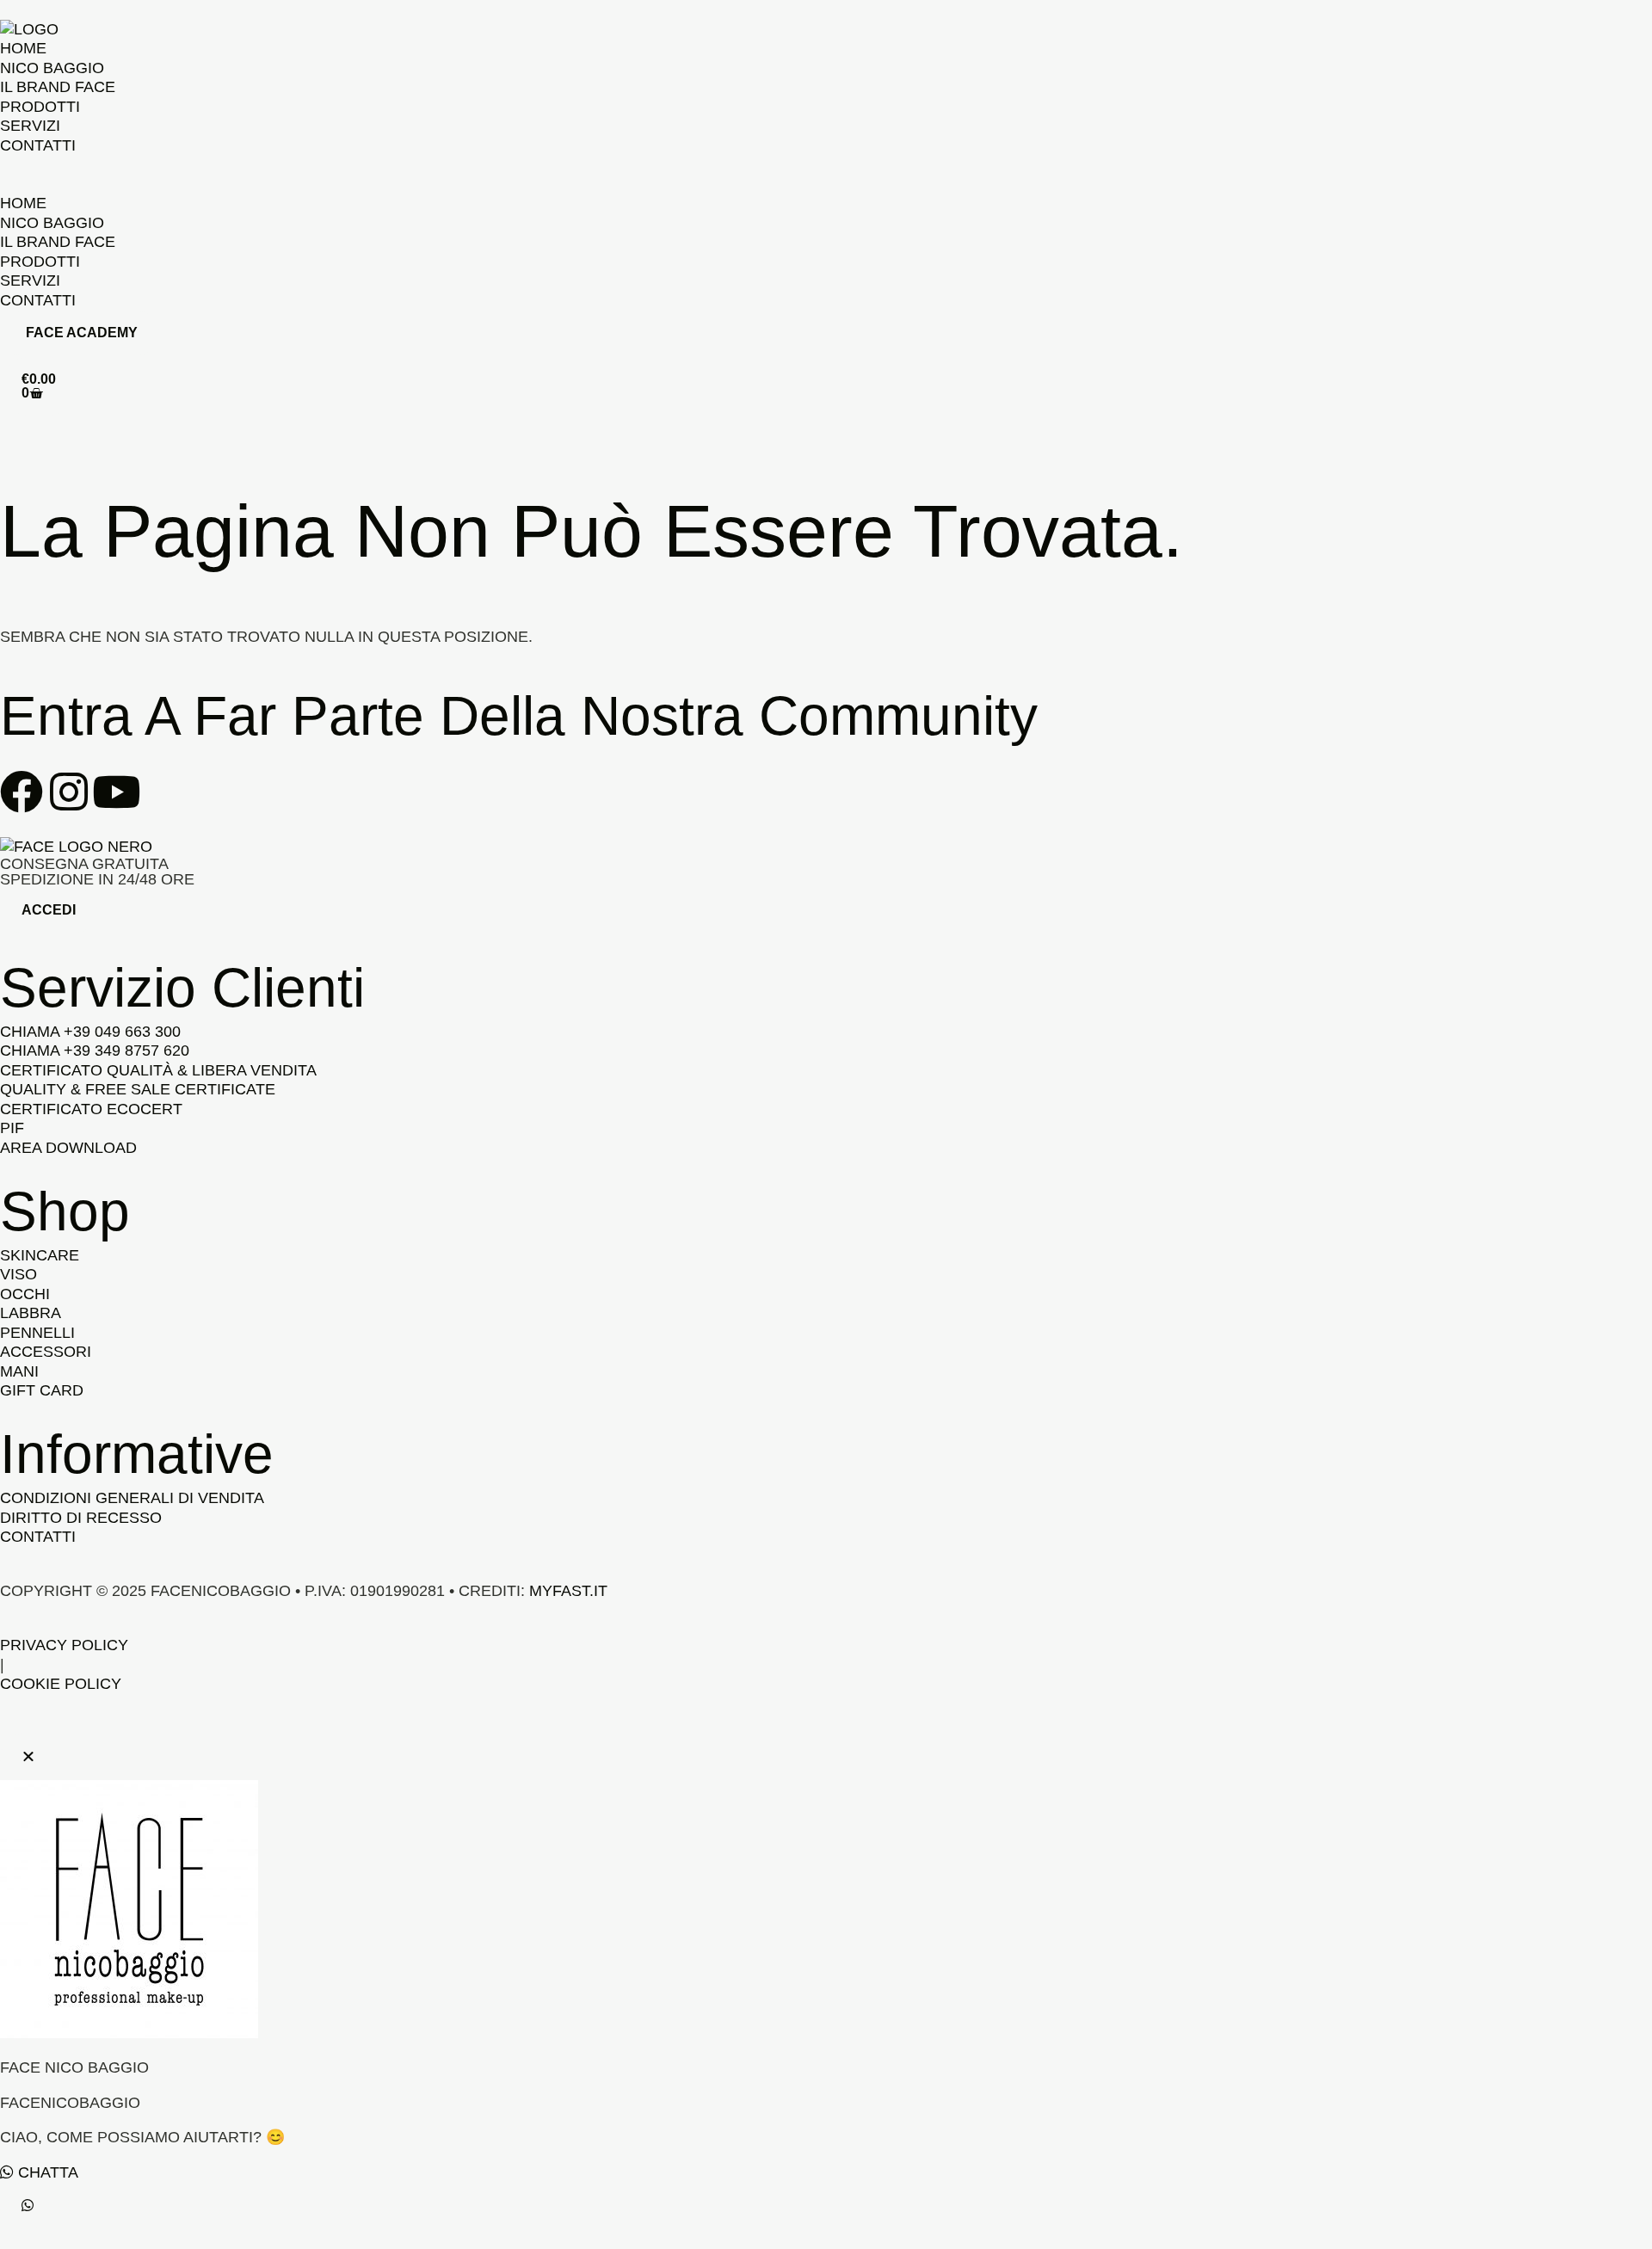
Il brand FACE (58, 87)
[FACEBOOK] (22, 792)
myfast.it (568, 1591)
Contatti (38, 145)
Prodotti (40, 107)
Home (23, 48)
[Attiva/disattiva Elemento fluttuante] (28, 2206)
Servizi (30, 126)
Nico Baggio (52, 68)
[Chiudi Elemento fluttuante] (28, 1756)
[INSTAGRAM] (69, 792)
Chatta (46, 2172)
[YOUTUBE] (116, 792)
